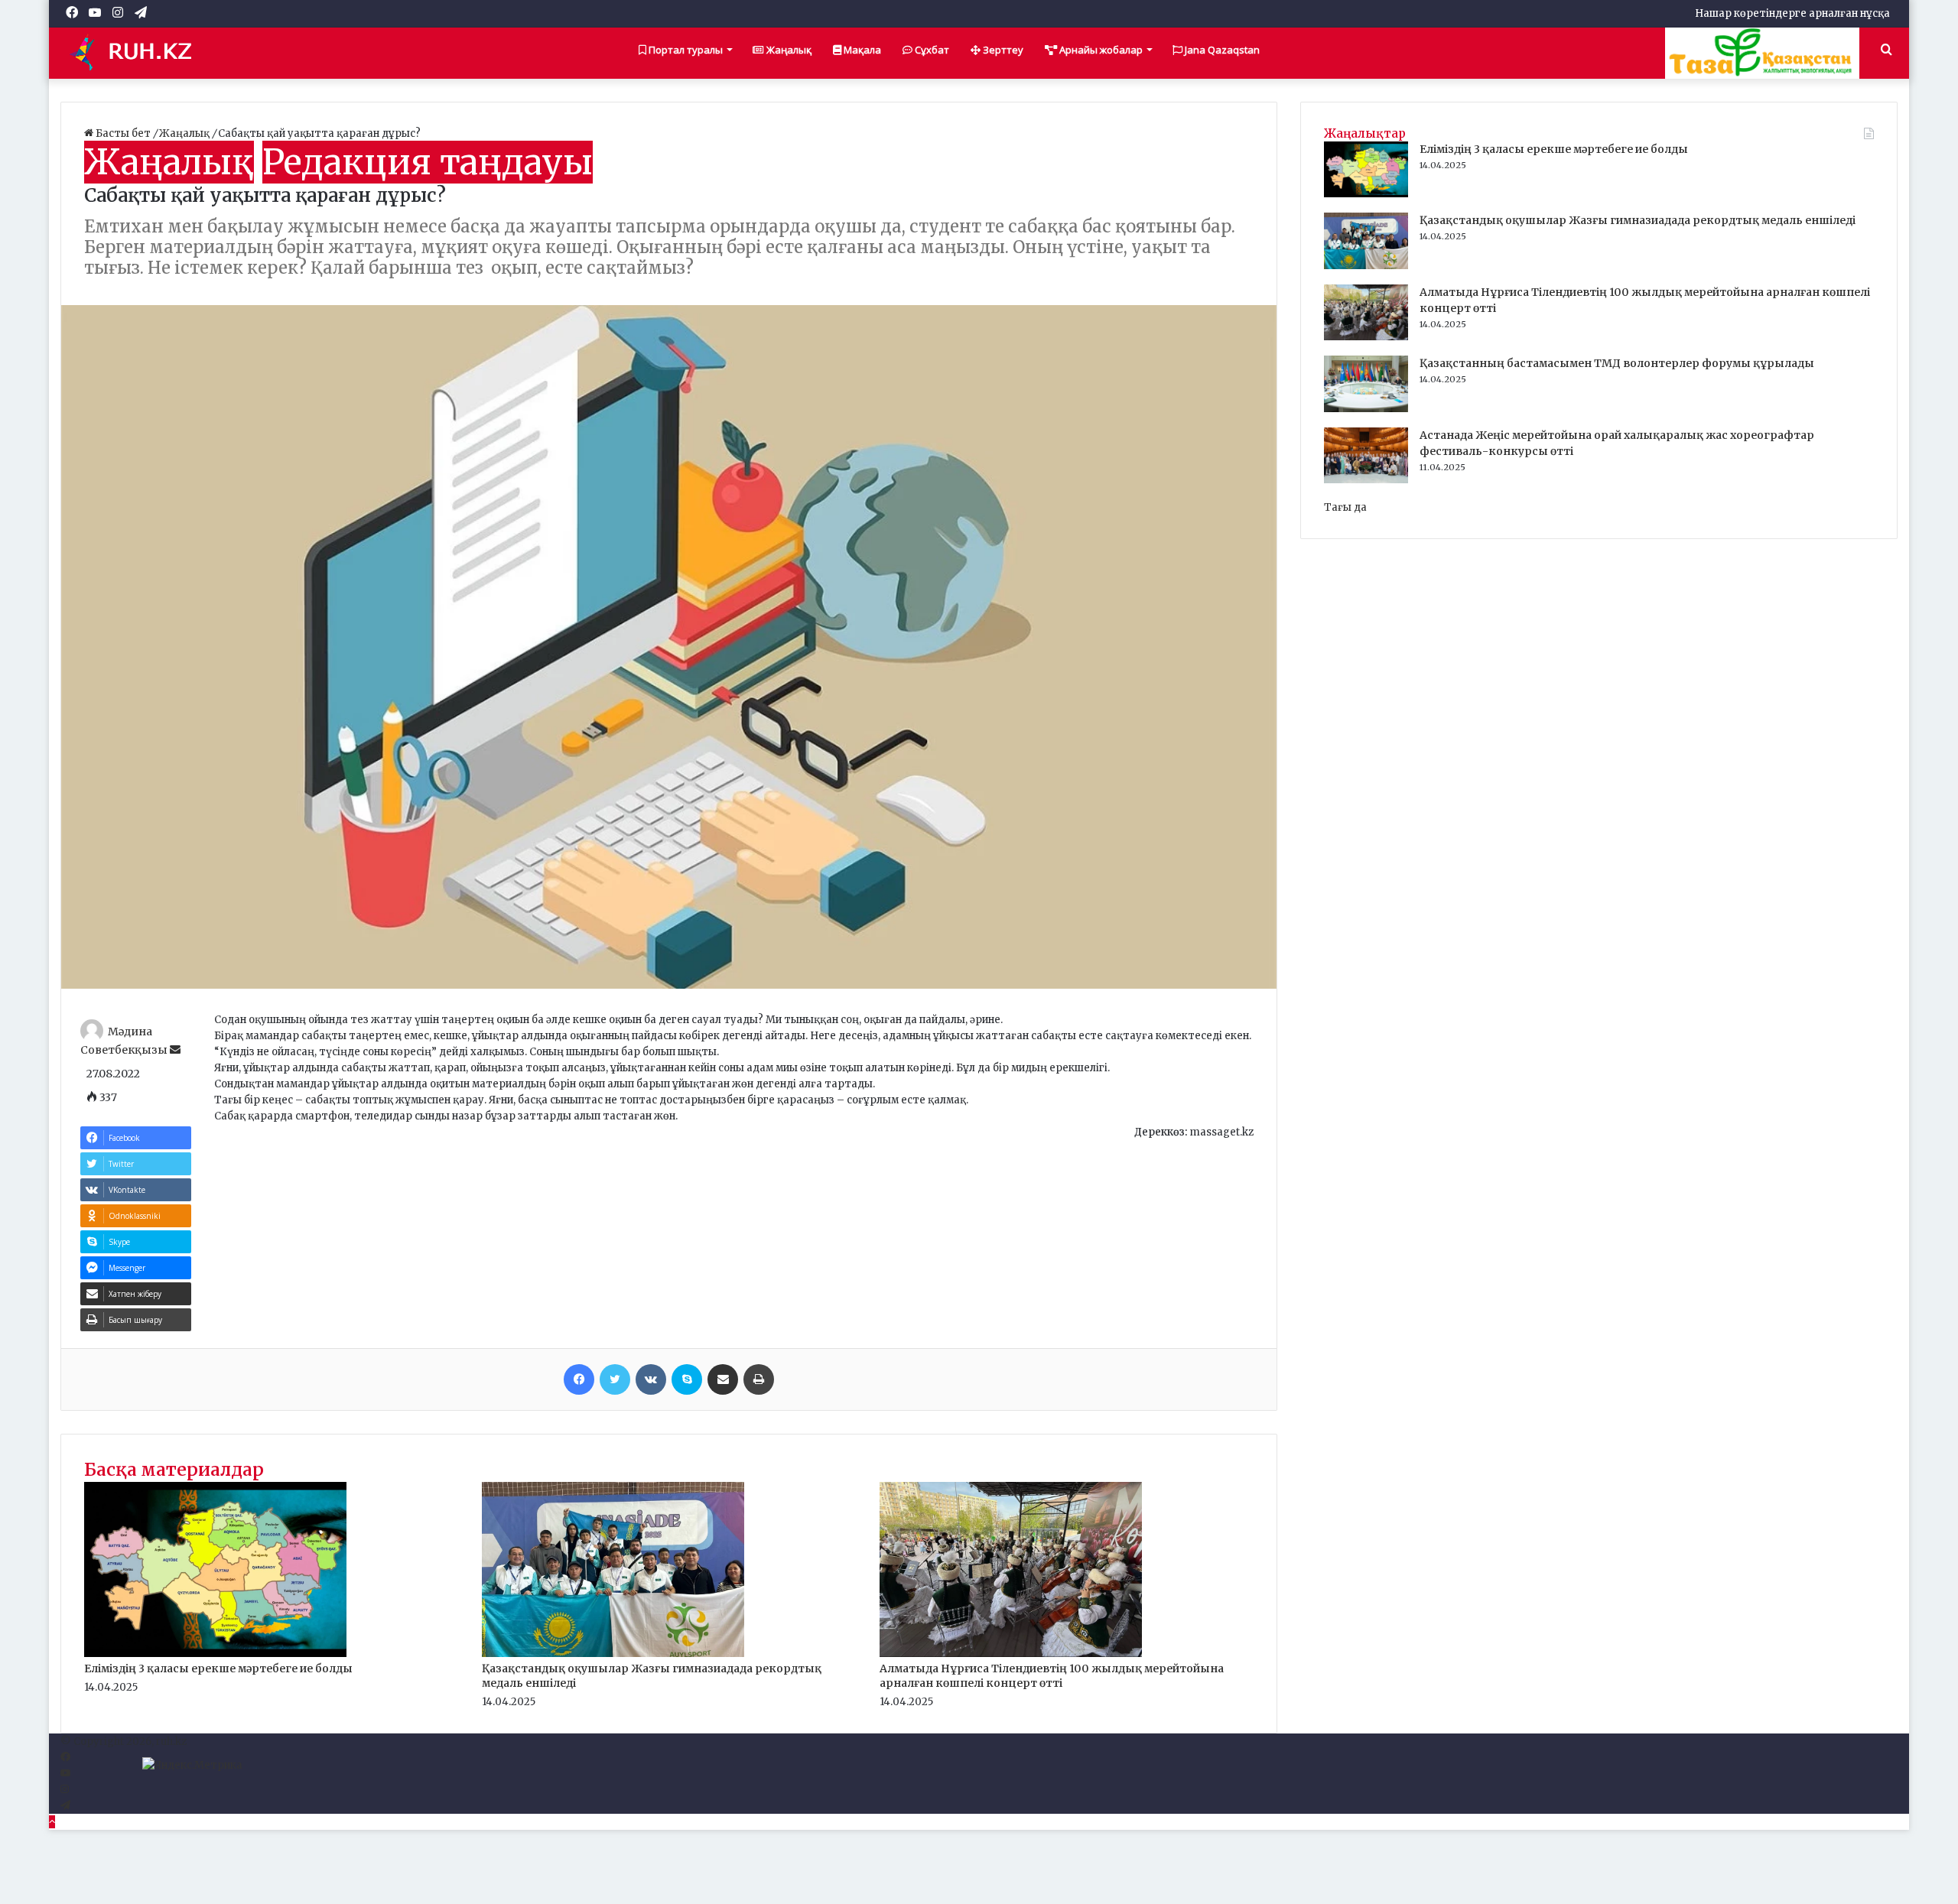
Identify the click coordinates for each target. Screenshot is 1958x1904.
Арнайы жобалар (1100, 50)
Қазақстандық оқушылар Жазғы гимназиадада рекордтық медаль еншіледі (1638, 220)
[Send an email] (175, 1050)
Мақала (861, 50)
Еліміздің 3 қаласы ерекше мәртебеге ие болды (218, 1668)
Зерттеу (1002, 50)
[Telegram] (65, 1806)
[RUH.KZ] (137, 53)
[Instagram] (65, 1790)
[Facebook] (579, 1379)
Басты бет (123, 133)
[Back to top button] (52, 1822)
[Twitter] (615, 1379)
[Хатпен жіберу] (723, 1379)
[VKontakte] (651, 1379)
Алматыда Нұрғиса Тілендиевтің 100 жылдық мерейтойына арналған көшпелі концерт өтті (1052, 1676)
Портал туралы (685, 50)
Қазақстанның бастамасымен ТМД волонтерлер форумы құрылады (1617, 363)
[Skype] (687, 1379)
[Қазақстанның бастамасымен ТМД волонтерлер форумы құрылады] (1366, 409)
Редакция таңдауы (428, 162)
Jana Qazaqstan (1221, 50)
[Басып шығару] (759, 1379)
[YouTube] (65, 1774)
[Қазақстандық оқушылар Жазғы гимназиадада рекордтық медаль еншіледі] (613, 1654)
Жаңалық (788, 50)
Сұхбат (931, 50)
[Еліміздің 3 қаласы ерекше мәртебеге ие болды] (215, 1654)
